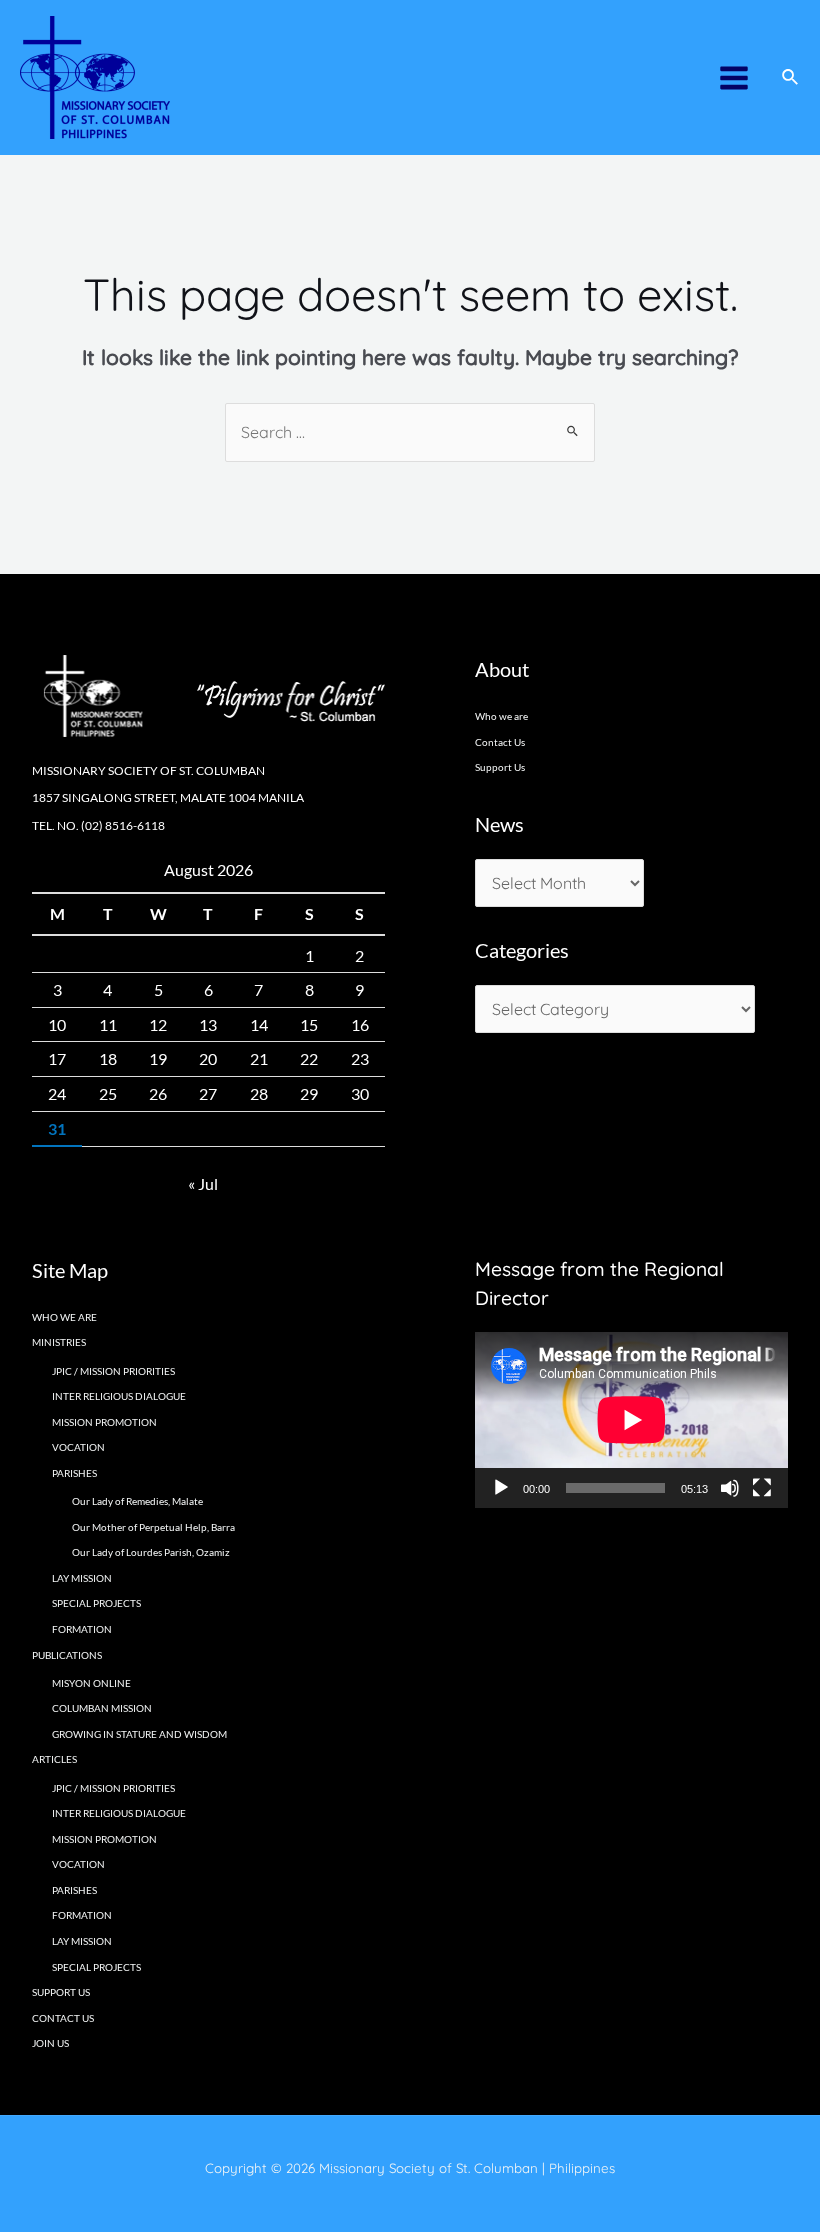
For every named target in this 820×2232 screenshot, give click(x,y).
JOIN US (50, 2043)
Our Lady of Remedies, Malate (137, 1501)
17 (57, 1058)
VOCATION (78, 1447)
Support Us (500, 767)
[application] (631, 1420)
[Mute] (730, 1488)
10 (57, 1024)
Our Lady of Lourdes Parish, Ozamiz (151, 1552)
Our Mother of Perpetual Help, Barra (153, 1527)
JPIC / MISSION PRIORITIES (113, 1371)
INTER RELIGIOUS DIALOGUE (119, 1396)
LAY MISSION (82, 1578)
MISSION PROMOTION (104, 1422)
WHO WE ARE (64, 1317)
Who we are (501, 716)
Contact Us (500, 742)
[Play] (501, 1488)
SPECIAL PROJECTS (96, 1603)
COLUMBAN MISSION (102, 1708)
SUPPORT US (61, 1992)
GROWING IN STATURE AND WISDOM (139, 1734)
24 (57, 1093)
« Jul (203, 1183)
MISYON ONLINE (91, 1683)
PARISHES (74, 1890)
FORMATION (82, 1629)
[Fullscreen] (762, 1488)
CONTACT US (63, 2018)
